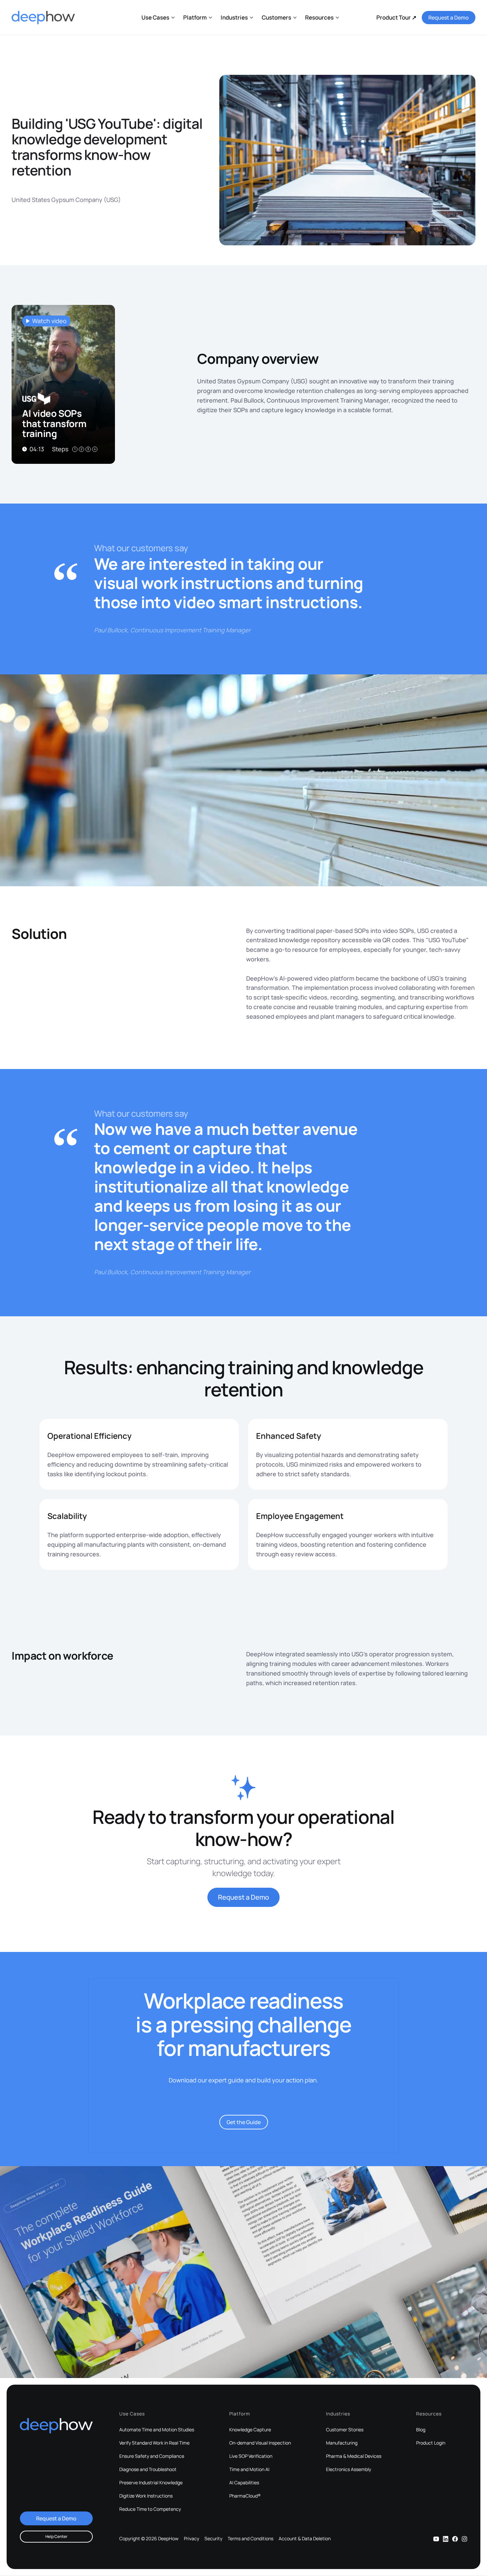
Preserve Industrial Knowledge (151, 2483)
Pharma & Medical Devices (354, 2456)
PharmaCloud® (245, 2496)
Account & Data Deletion (305, 2539)
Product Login (431, 2443)
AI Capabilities (244, 2483)
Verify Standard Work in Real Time (154, 2443)
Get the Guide (244, 2122)
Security (213, 2539)
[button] (158, 17)
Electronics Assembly (349, 2469)
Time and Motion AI (249, 2469)
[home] (43, 18)
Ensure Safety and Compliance (152, 2456)
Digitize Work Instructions (146, 2496)
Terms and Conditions (250, 2539)
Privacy (191, 2539)
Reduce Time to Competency (150, 2509)
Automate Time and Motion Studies (157, 2430)
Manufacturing (342, 2443)
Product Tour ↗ (396, 17)
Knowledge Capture (250, 2430)
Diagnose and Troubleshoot (148, 2469)
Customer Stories (345, 2430)
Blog (421, 2430)
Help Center (56, 2536)
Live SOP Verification (251, 2456)
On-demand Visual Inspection (260, 2443)
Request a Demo (449, 18)
